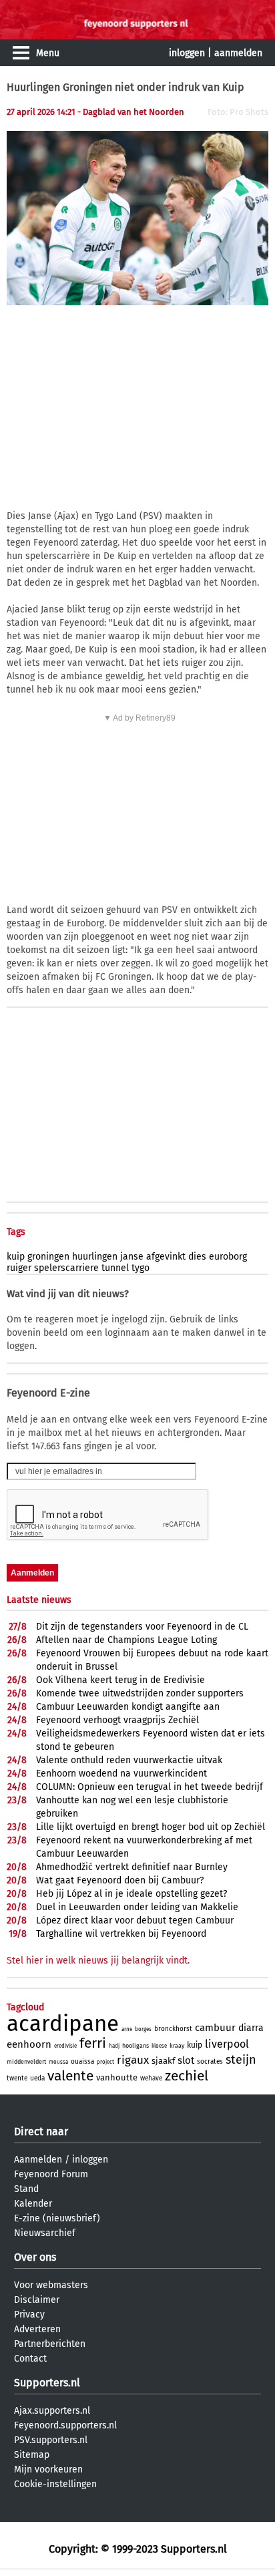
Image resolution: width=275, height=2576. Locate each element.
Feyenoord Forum (51, 2174)
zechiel (187, 2076)
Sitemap (32, 2455)
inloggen (187, 53)
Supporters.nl (47, 2383)
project (105, 2062)
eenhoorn (29, 2044)
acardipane (63, 2024)
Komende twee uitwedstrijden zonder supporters (140, 1693)
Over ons (35, 2257)
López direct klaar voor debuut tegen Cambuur (135, 1920)
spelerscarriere (66, 1268)
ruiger (19, 1268)
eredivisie (65, 2046)
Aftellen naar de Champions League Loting (126, 1640)
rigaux (133, 2060)
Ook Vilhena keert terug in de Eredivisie (120, 1680)
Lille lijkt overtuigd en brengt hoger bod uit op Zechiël (151, 1827)
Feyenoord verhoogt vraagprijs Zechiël (117, 1720)
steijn (241, 2060)
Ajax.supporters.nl (52, 2411)
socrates (210, 2062)
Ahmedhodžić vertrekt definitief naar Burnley (132, 1867)
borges (143, 2029)
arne (127, 2029)
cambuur (215, 2028)
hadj (114, 2046)
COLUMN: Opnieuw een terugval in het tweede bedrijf (150, 1787)
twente (17, 2078)
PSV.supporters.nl (51, 2440)
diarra (251, 2028)
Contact (30, 2359)
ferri (93, 2043)
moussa (58, 2062)
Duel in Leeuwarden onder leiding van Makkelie (137, 1907)
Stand (26, 2189)
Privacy (29, 2315)
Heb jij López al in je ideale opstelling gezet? (131, 1894)
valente (70, 2076)
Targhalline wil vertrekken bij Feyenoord (121, 1934)
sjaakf (163, 2061)
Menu (48, 53)
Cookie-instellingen (55, 2484)
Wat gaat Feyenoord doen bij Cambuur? (120, 1880)
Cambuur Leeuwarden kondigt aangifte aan (128, 1707)
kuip (16, 1257)
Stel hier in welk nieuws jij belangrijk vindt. (98, 1961)
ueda (37, 2078)
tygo (141, 1268)
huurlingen (95, 1257)
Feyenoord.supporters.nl (65, 2425)
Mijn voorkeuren (48, 2469)
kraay (177, 2046)
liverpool (227, 2044)
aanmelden (238, 53)
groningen (48, 1257)
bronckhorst (173, 2029)
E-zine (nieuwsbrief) (57, 2218)
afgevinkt (166, 1257)
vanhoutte (117, 2077)
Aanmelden (38, 2160)
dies (197, 1257)
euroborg (228, 1257)
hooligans (135, 2046)
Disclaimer (37, 2300)
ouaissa (82, 2062)
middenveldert (26, 2062)
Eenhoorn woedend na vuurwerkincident (121, 1774)
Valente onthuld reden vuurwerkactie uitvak (129, 1760)
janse (132, 1257)
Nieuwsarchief (45, 2233)
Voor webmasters (51, 2285)
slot (186, 2060)
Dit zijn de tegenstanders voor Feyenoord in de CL (142, 1627)
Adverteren (37, 2329)
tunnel (115, 1268)
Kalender (33, 2204)
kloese (159, 2046)
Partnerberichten (50, 2344)
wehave (151, 2078)
